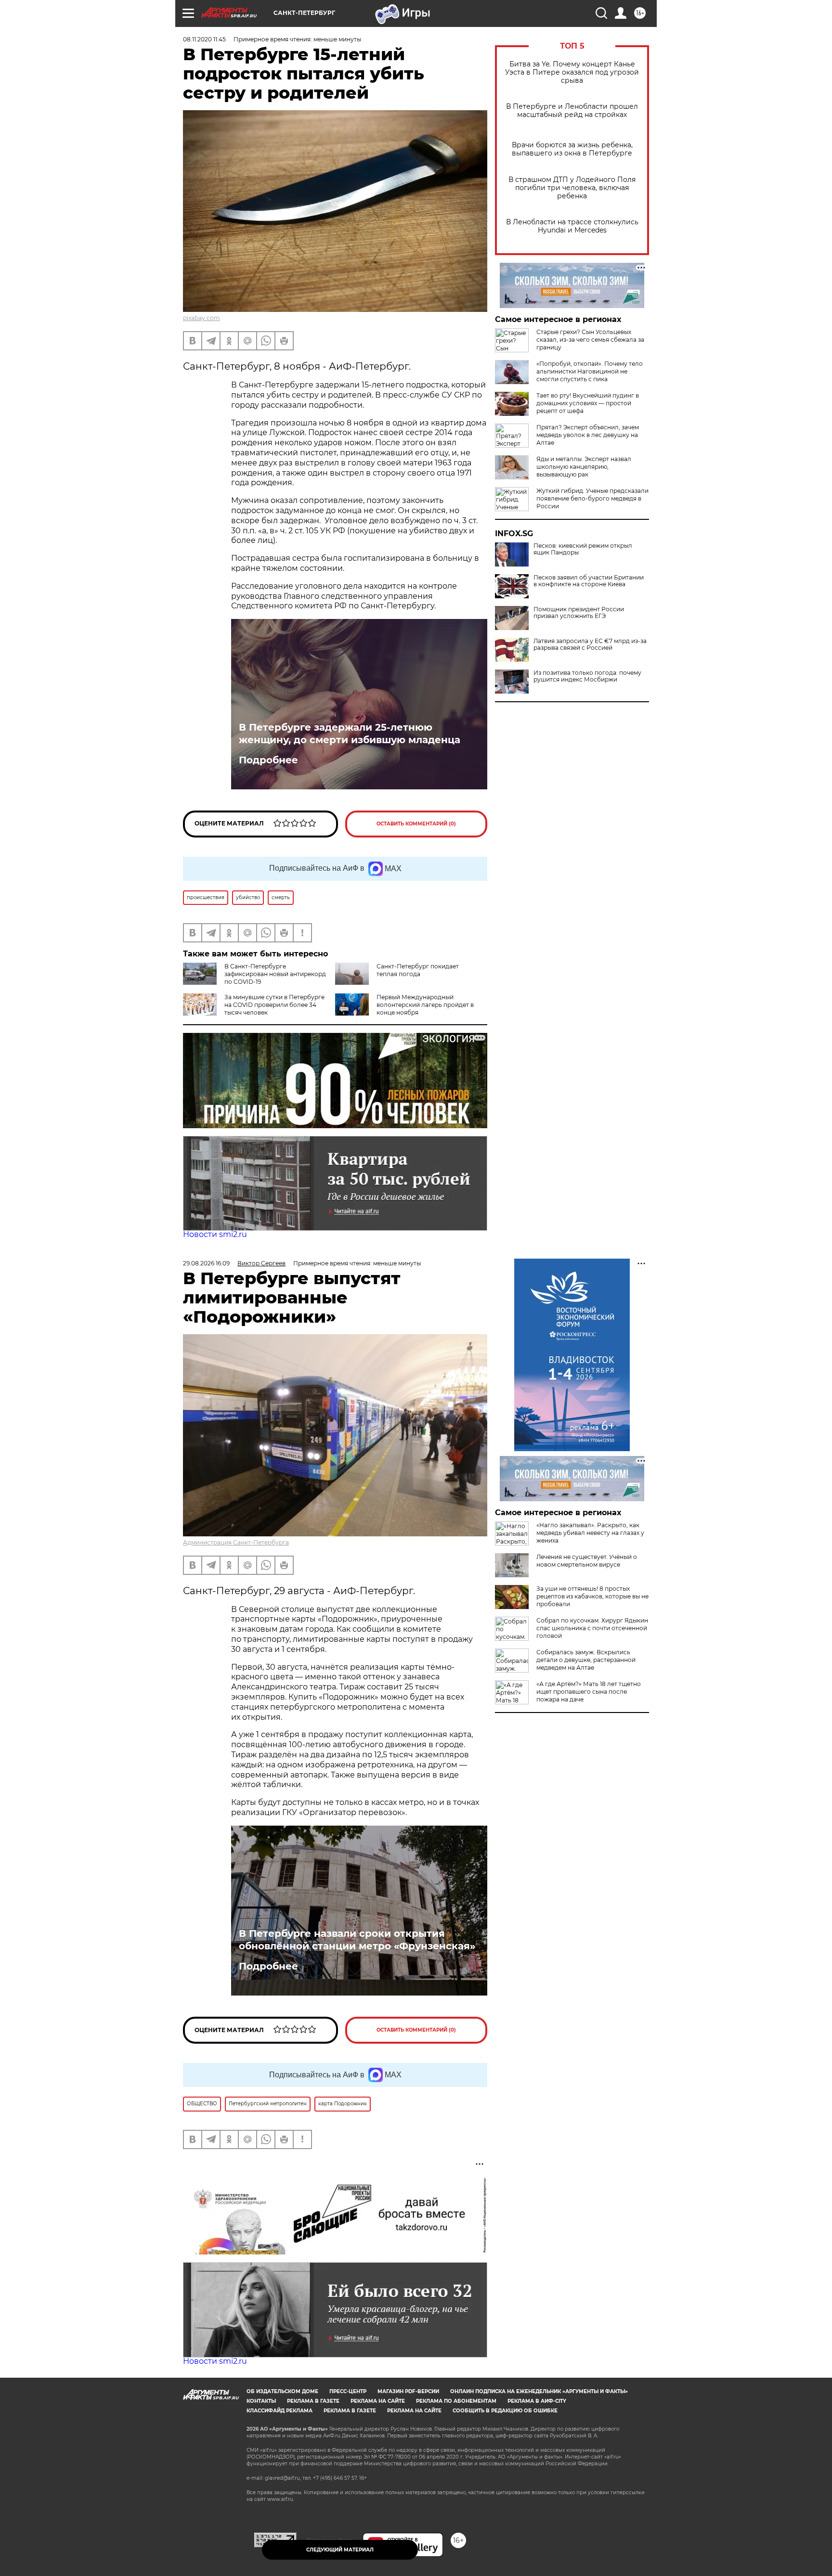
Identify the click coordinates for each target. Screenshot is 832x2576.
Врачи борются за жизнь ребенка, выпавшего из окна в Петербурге (572, 149)
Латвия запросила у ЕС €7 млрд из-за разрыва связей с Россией (590, 644)
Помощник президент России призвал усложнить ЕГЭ (579, 613)
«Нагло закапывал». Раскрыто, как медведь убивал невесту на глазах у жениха (590, 1533)
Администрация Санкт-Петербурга (236, 1542)
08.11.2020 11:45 (204, 39)
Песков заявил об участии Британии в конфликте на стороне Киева (589, 581)
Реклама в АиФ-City (537, 2401)
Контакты (261, 2401)
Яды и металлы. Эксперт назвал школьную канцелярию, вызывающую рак (584, 467)
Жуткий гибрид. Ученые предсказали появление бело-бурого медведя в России (592, 498)
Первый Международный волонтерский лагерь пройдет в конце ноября (425, 1005)
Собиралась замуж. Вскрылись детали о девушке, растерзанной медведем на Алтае (586, 1660)
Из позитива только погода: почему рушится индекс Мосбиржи (587, 676)
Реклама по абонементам (456, 2401)
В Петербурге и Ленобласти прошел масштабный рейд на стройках (572, 111)
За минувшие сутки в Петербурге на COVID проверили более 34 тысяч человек (274, 1005)
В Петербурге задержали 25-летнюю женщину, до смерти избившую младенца (350, 734)
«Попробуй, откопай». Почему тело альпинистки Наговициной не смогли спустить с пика (590, 371)
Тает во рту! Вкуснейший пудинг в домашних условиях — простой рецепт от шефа (588, 403)
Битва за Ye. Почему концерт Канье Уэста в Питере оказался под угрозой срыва (572, 72)
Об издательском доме (282, 2391)
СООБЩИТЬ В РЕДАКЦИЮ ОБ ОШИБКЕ (505, 2411)
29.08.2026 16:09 (206, 1263)
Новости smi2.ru (215, 1234)
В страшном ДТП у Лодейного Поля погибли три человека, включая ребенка (572, 188)
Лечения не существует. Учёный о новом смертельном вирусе (587, 1561)
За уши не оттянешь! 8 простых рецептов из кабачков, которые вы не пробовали (592, 1596)
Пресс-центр (348, 2391)
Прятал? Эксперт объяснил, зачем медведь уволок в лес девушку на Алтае (588, 435)
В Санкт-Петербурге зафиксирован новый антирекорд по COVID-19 (275, 974)
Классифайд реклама (279, 2411)
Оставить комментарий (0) (416, 824)
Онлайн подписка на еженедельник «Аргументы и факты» (539, 2391)
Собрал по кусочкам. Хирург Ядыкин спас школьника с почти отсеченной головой (592, 1628)
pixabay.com (201, 318)
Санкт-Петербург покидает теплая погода (418, 970)
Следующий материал (340, 2550)
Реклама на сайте (378, 2401)
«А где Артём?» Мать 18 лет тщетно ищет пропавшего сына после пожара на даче (589, 1692)
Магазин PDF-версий (408, 2391)
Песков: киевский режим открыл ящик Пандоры (583, 549)
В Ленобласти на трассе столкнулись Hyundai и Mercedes (572, 226)
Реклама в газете (313, 2401)
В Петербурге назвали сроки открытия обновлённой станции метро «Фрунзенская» (357, 1940)
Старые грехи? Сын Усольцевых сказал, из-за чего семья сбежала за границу (590, 340)
